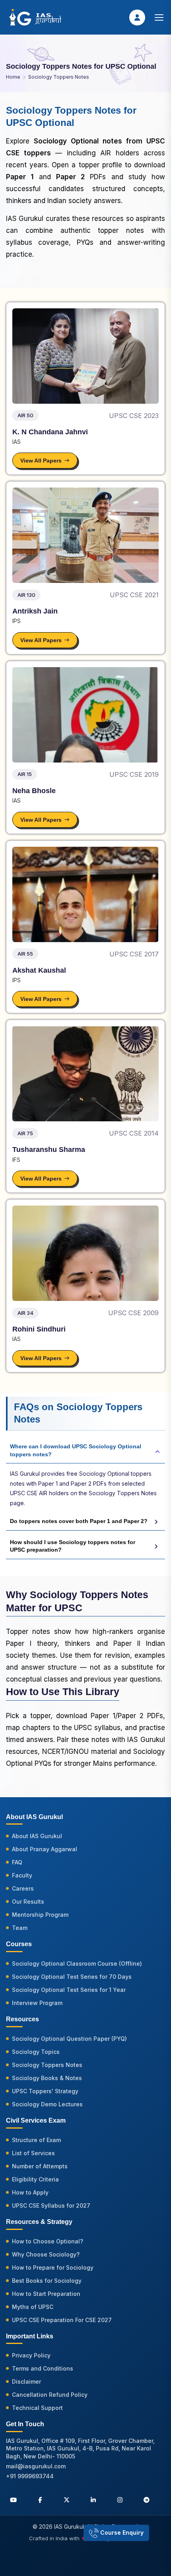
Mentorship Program (40, 1915)
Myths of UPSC (33, 2307)
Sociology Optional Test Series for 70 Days (72, 1977)
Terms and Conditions (43, 2368)
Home (13, 77)
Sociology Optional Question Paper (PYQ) (69, 2039)
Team (20, 1928)
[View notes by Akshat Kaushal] (85, 894)
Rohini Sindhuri (39, 1329)
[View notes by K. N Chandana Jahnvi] (85, 356)
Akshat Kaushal (39, 970)
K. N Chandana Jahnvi (50, 432)
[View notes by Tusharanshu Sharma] (85, 1074)
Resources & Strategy (39, 2222)
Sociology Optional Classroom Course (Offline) (77, 1963)
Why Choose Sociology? (46, 2254)
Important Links (30, 2336)
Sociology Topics (36, 2052)
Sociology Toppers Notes (59, 77)
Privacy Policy (31, 2355)
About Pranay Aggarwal (45, 1849)
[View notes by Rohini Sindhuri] (85, 1253)
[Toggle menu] (159, 17)
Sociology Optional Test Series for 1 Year (69, 1990)
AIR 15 (25, 774)
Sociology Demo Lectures (47, 2104)
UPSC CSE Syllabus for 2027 (51, 2205)
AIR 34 (25, 1313)
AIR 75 (25, 1133)
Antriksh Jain (35, 611)
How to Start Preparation (46, 2294)
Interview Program (37, 2003)
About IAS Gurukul (37, 1836)
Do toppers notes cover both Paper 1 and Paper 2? (79, 1521)
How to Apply (30, 2192)
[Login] (137, 17)
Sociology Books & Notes (47, 2078)
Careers (23, 1888)
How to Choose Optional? (48, 2241)
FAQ (17, 1862)
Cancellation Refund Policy (50, 2395)
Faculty (22, 1875)
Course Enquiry (121, 2532)
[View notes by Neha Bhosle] (85, 715)
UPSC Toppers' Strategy (45, 2091)
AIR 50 (25, 415)
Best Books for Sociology (47, 2281)
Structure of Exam (36, 2140)
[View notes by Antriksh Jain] (85, 535)
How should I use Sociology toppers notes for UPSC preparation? (73, 1546)
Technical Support (37, 2408)
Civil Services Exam (36, 2120)
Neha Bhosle (34, 791)
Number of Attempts (40, 2166)
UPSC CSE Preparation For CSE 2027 (62, 2320)
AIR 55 (25, 954)
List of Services (33, 2153)
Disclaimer (26, 2381)
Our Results (28, 1902)
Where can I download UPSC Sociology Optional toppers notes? (76, 1450)
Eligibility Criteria (35, 2179)
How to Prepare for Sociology (53, 2267)
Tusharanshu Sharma (49, 1150)
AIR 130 (26, 595)
